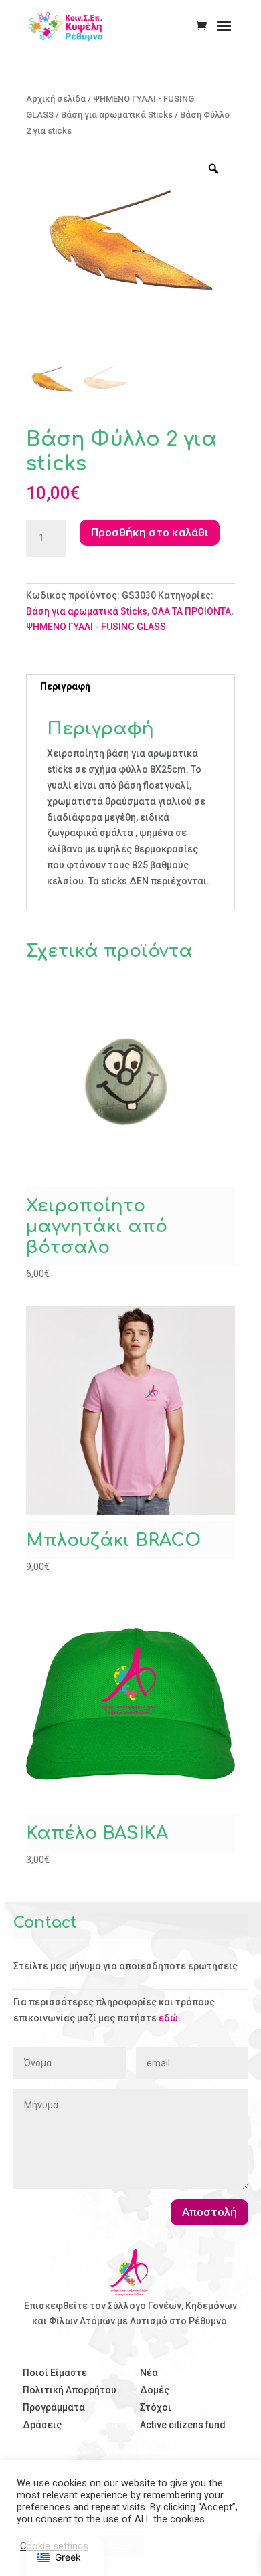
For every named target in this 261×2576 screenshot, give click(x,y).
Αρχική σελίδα (56, 99)
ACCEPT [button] (122, 2546)
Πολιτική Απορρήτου (70, 2390)
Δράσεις (42, 2425)
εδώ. (170, 2018)
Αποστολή (209, 2212)
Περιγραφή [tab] (65, 686)
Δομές (155, 2390)
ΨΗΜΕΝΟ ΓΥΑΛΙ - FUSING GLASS (96, 627)
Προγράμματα (54, 2407)
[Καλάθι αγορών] (205, 27)
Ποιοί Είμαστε (55, 2373)
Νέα (149, 2373)
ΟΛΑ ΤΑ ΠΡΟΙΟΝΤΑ (191, 611)
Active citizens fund (183, 2425)
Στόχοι (156, 2407)
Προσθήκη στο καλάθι (150, 532)
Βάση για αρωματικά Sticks (117, 115)
